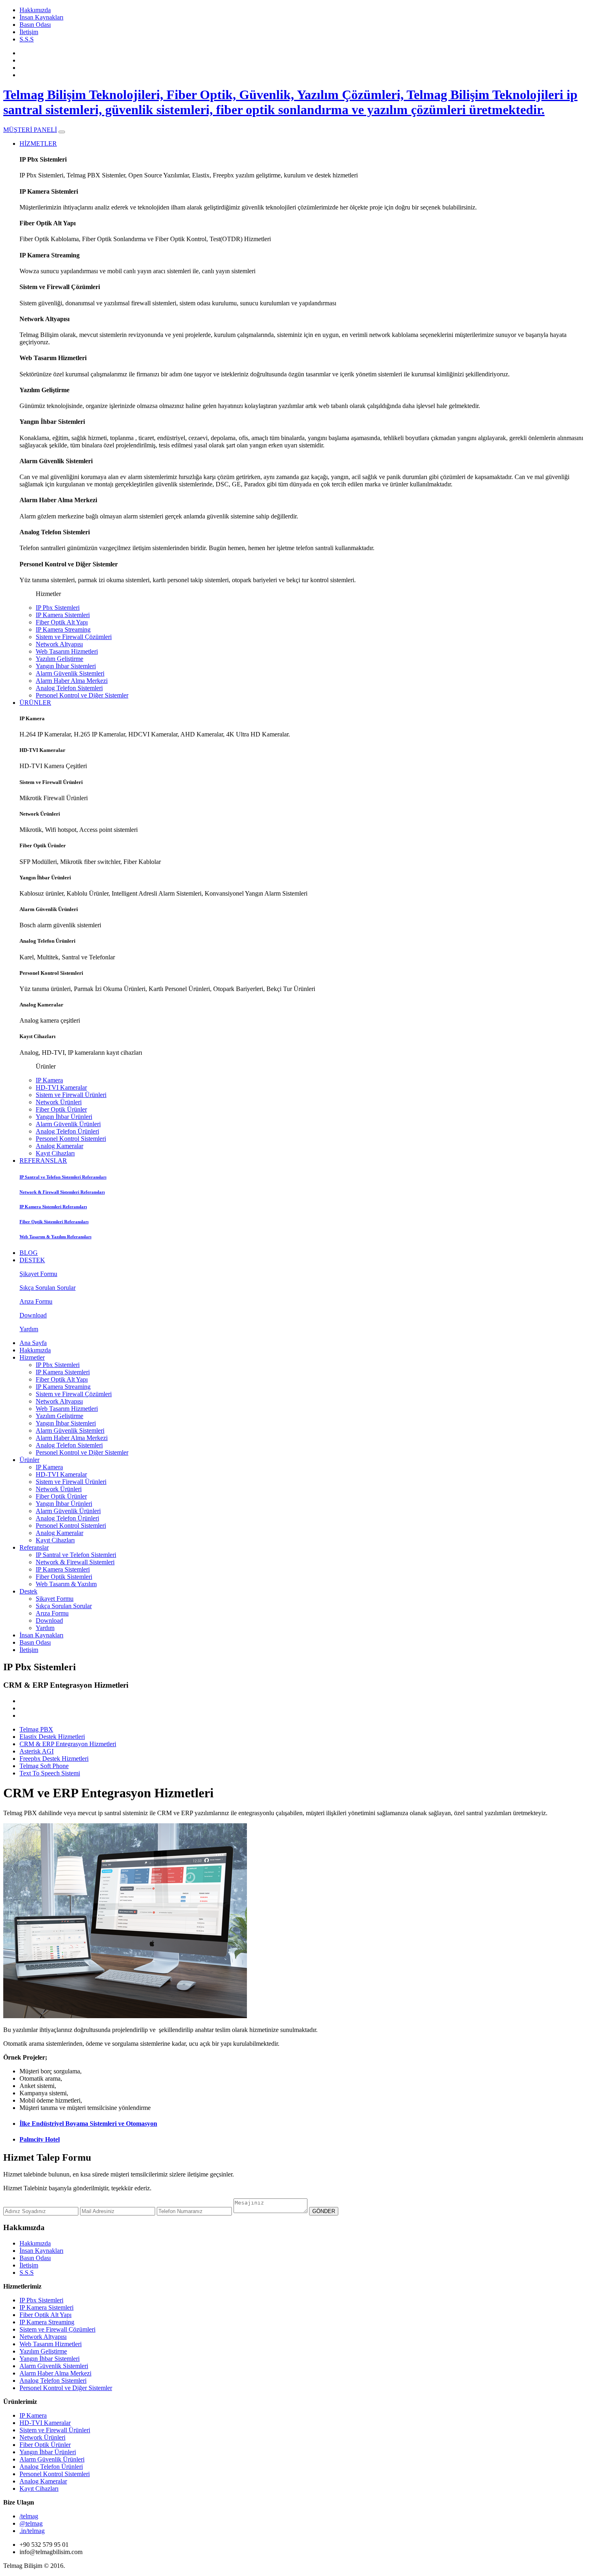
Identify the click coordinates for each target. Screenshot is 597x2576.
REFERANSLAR (43, 1161)
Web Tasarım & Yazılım (66, 1584)
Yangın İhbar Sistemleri (66, 666)
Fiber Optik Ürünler (61, 1109)
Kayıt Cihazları (55, 1153)
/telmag (29, 2516)
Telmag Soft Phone (44, 1766)
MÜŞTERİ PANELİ (30, 130)
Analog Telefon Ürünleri (67, 1131)
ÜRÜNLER (35, 703)
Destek (28, 1591)
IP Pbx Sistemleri (58, 608)
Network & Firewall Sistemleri (75, 1562)
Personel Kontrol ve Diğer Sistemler (82, 695)
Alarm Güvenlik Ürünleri (68, 1124)
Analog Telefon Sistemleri (69, 688)
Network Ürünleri (59, 1102)
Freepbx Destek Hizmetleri (54, 1759)
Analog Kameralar (59, 1146)
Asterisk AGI (37, 1751)
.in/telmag (32, 2531)
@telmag (31, 2523)
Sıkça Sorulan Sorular (64, 1606)
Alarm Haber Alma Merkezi (72, 681)
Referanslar (34, 1547)
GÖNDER (324, 2211)
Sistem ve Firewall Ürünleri (71, 1095)
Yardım (45, 1628)
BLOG (29, 1253)
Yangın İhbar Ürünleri (64, 1117)
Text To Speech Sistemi (50, 1773)
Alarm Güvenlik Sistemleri (70, 673)
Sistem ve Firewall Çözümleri (74, 637)
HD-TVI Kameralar (61, 1087)
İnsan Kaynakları (41, 17)
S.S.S (27, 39)
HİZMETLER (38, 144)
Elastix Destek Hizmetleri (52, 1737)
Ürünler (29, 1460)
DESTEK (32, 1260)
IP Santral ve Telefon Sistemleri (76, 1555)
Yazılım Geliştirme (59, 659)
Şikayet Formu (55, 1599)
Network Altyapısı (59, 644)
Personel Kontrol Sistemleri (71, 1139)
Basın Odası (35, 25)
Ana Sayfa (33, 1343)
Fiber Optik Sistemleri (64, 1577)
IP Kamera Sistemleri (63, 615)
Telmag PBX (36, 1729)
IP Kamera (49, 1080)
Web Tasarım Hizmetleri (67, 651)
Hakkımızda (35, 10)
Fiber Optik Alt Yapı (62, 622)
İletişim (29, 32)
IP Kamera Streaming (63, 629)
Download (49, 1621)
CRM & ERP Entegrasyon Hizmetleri (68, 1744)
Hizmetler (32, 1357)
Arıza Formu (52, 1613)
